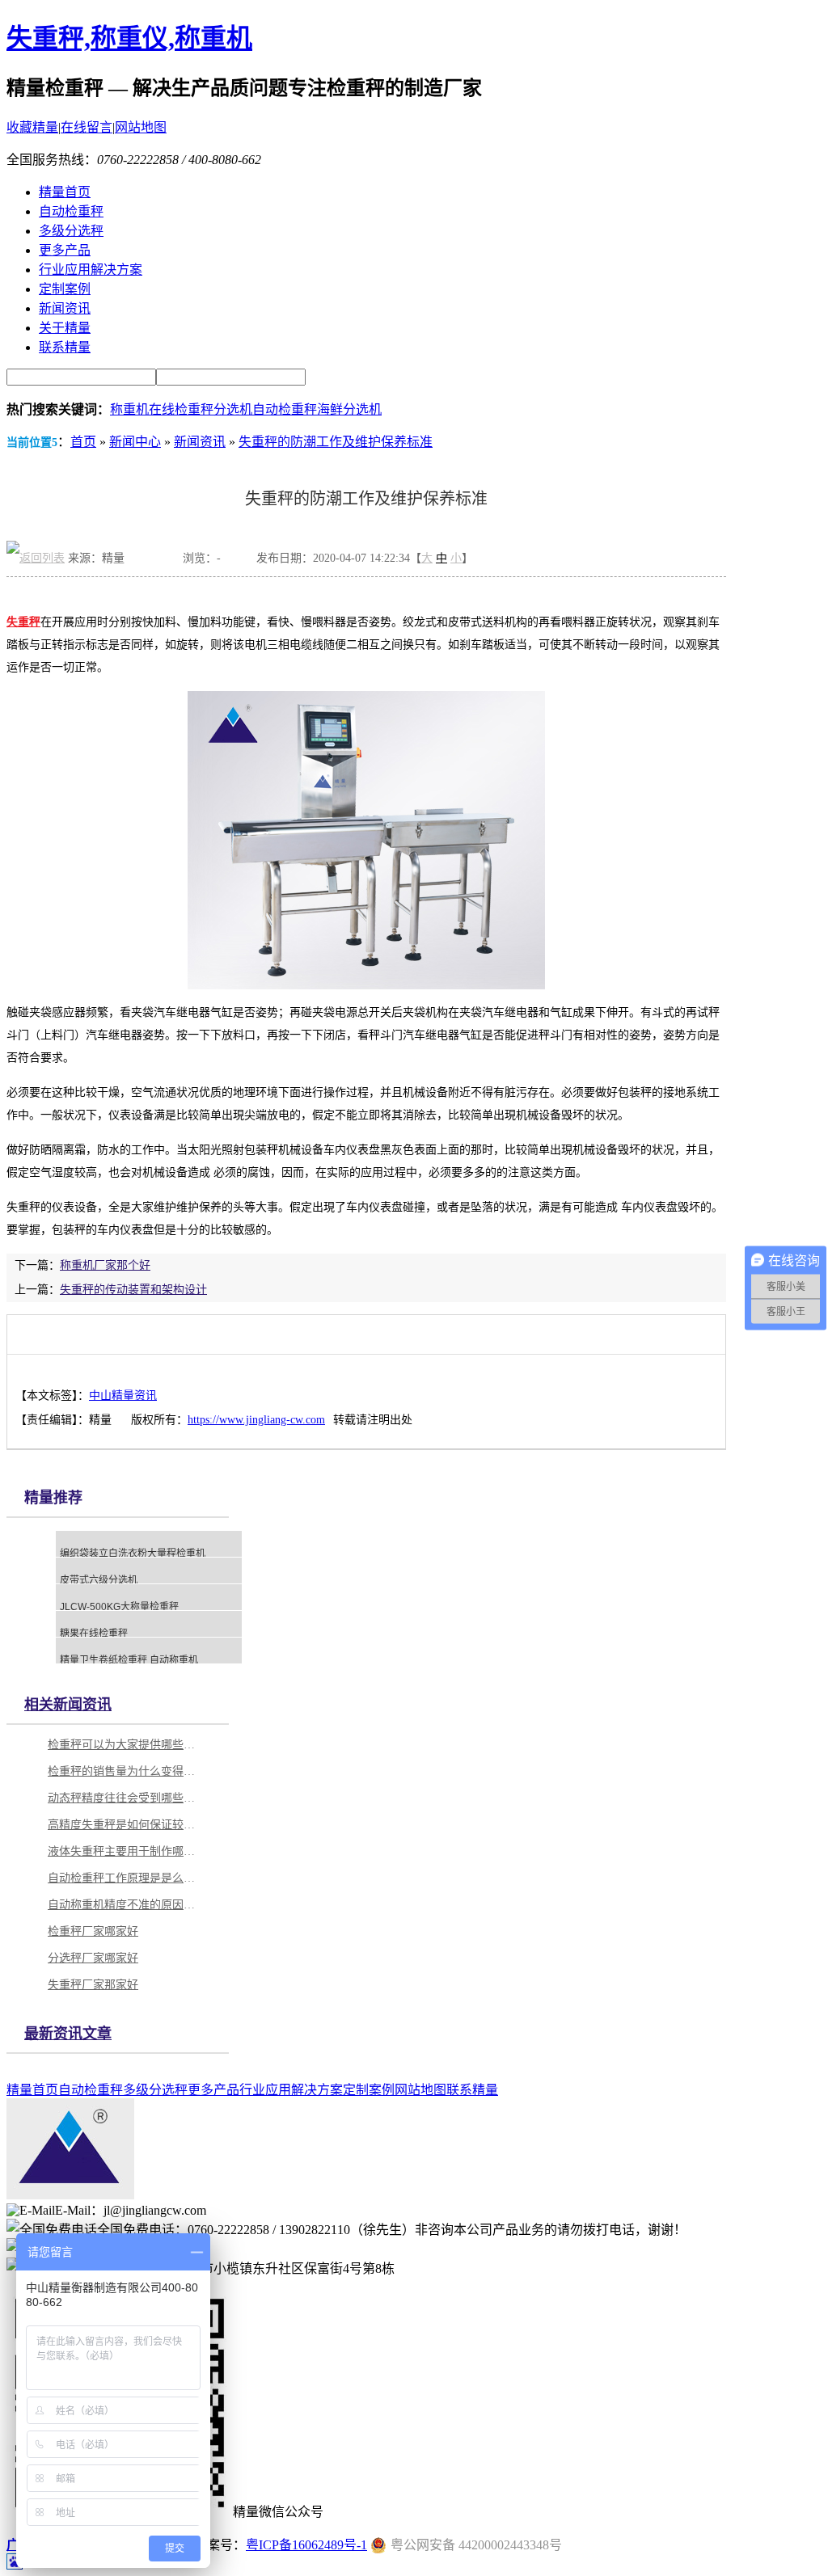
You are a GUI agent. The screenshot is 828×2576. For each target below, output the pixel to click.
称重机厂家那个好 (105, 1265)
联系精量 (65, 347)
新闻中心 (135, 442)
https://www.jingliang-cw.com (256, 1420)
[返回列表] (36, 558)
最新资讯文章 (68, 2034)
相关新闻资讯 (68, 1705)
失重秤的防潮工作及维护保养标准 (336, 442)
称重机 (129, 409)
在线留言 (87, 127)
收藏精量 (32, 127)
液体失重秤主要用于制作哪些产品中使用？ (125, 1851)
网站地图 (141, 127)
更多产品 (65, 250)
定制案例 (65, 289)
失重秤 (23, 622)
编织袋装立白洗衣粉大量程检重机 (133, 1554)
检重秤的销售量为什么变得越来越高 (125, 1771)
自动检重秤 (71, 211)
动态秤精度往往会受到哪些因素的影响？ (125, 1798)
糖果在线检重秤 (94, 1634)
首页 (83, 442)
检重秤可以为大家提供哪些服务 (125, 1745)
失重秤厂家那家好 (93, 1985)
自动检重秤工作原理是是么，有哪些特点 (125, 1878)
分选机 (233, 409)
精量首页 (65, 192)
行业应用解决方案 (91, 270)
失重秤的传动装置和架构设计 (133, 1290)
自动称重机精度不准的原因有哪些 (125, 1905)
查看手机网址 (154, 562)
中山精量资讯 (123, 1396)
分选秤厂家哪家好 (93, 1958)
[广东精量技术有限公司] (70, 2195)
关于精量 (65, 328)
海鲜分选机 (349, 409)
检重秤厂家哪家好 (93, 1931)
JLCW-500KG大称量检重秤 (119, 1607)
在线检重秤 (181, 409)
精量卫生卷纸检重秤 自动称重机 (129, 1660)
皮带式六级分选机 (99, 1580)
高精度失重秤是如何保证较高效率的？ (125, 1825)
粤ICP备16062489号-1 (306, 2545)
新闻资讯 (65, 308)
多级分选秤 (71, 231)
